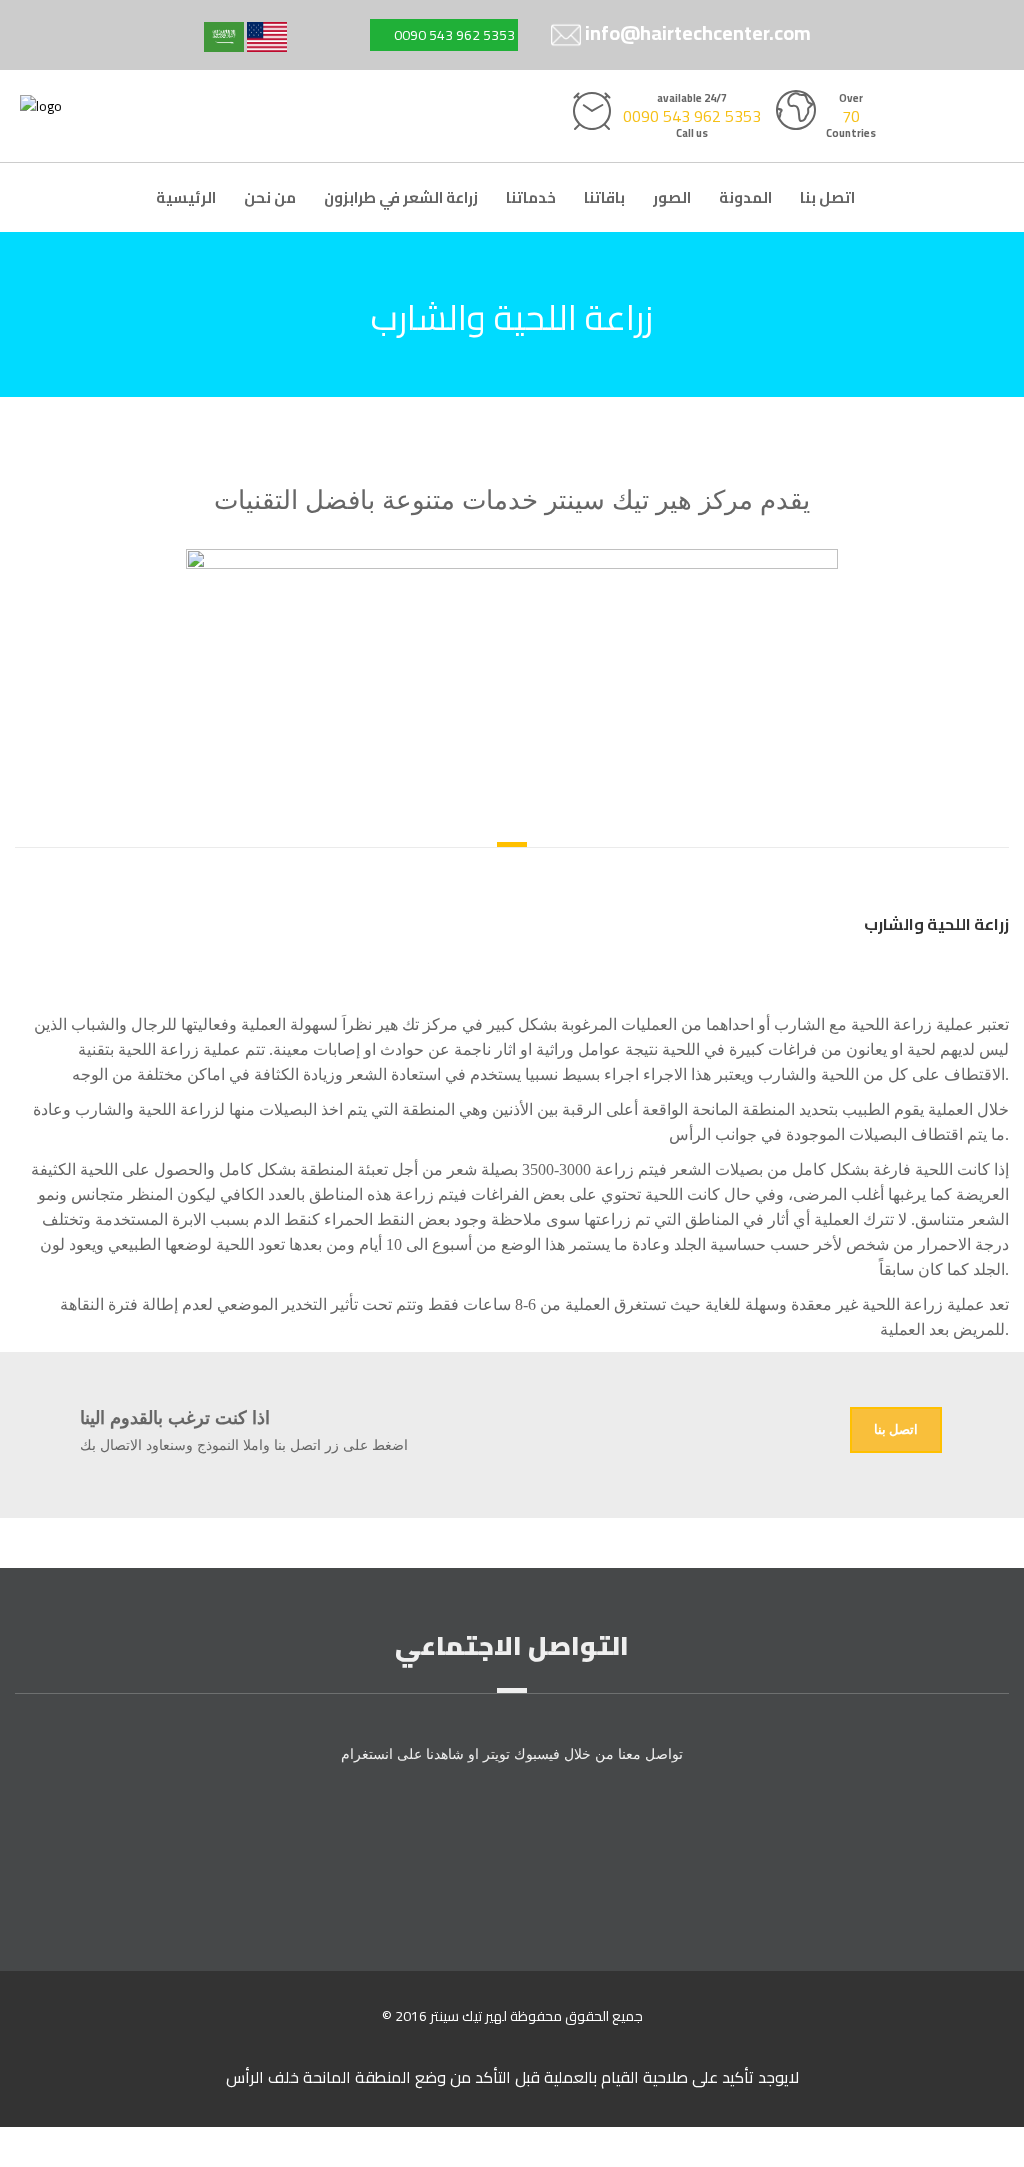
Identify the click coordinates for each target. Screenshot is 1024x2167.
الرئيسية (186, 197)
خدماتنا (531, 197)
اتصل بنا (827, 197)
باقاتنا (604, 197)
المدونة (745, 197)
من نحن (270, 197)
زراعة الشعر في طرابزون (401, 197)
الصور (672, 197)
